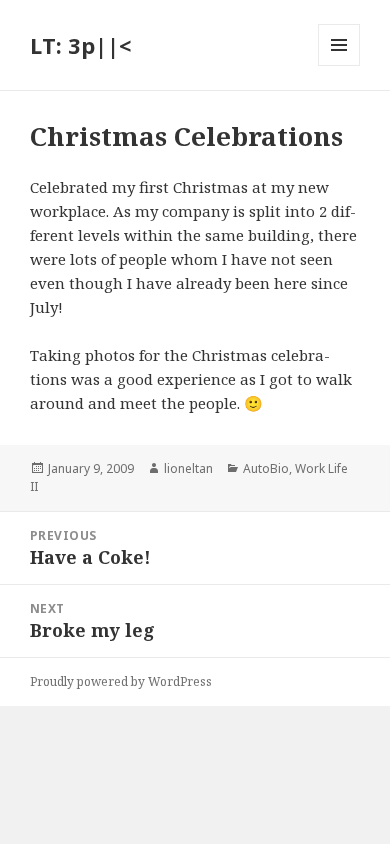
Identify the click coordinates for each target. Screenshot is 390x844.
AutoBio (266, 468)
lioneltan (188, 468)
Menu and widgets (339, 65)
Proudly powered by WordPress (121, 681)
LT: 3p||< (80, 45)
